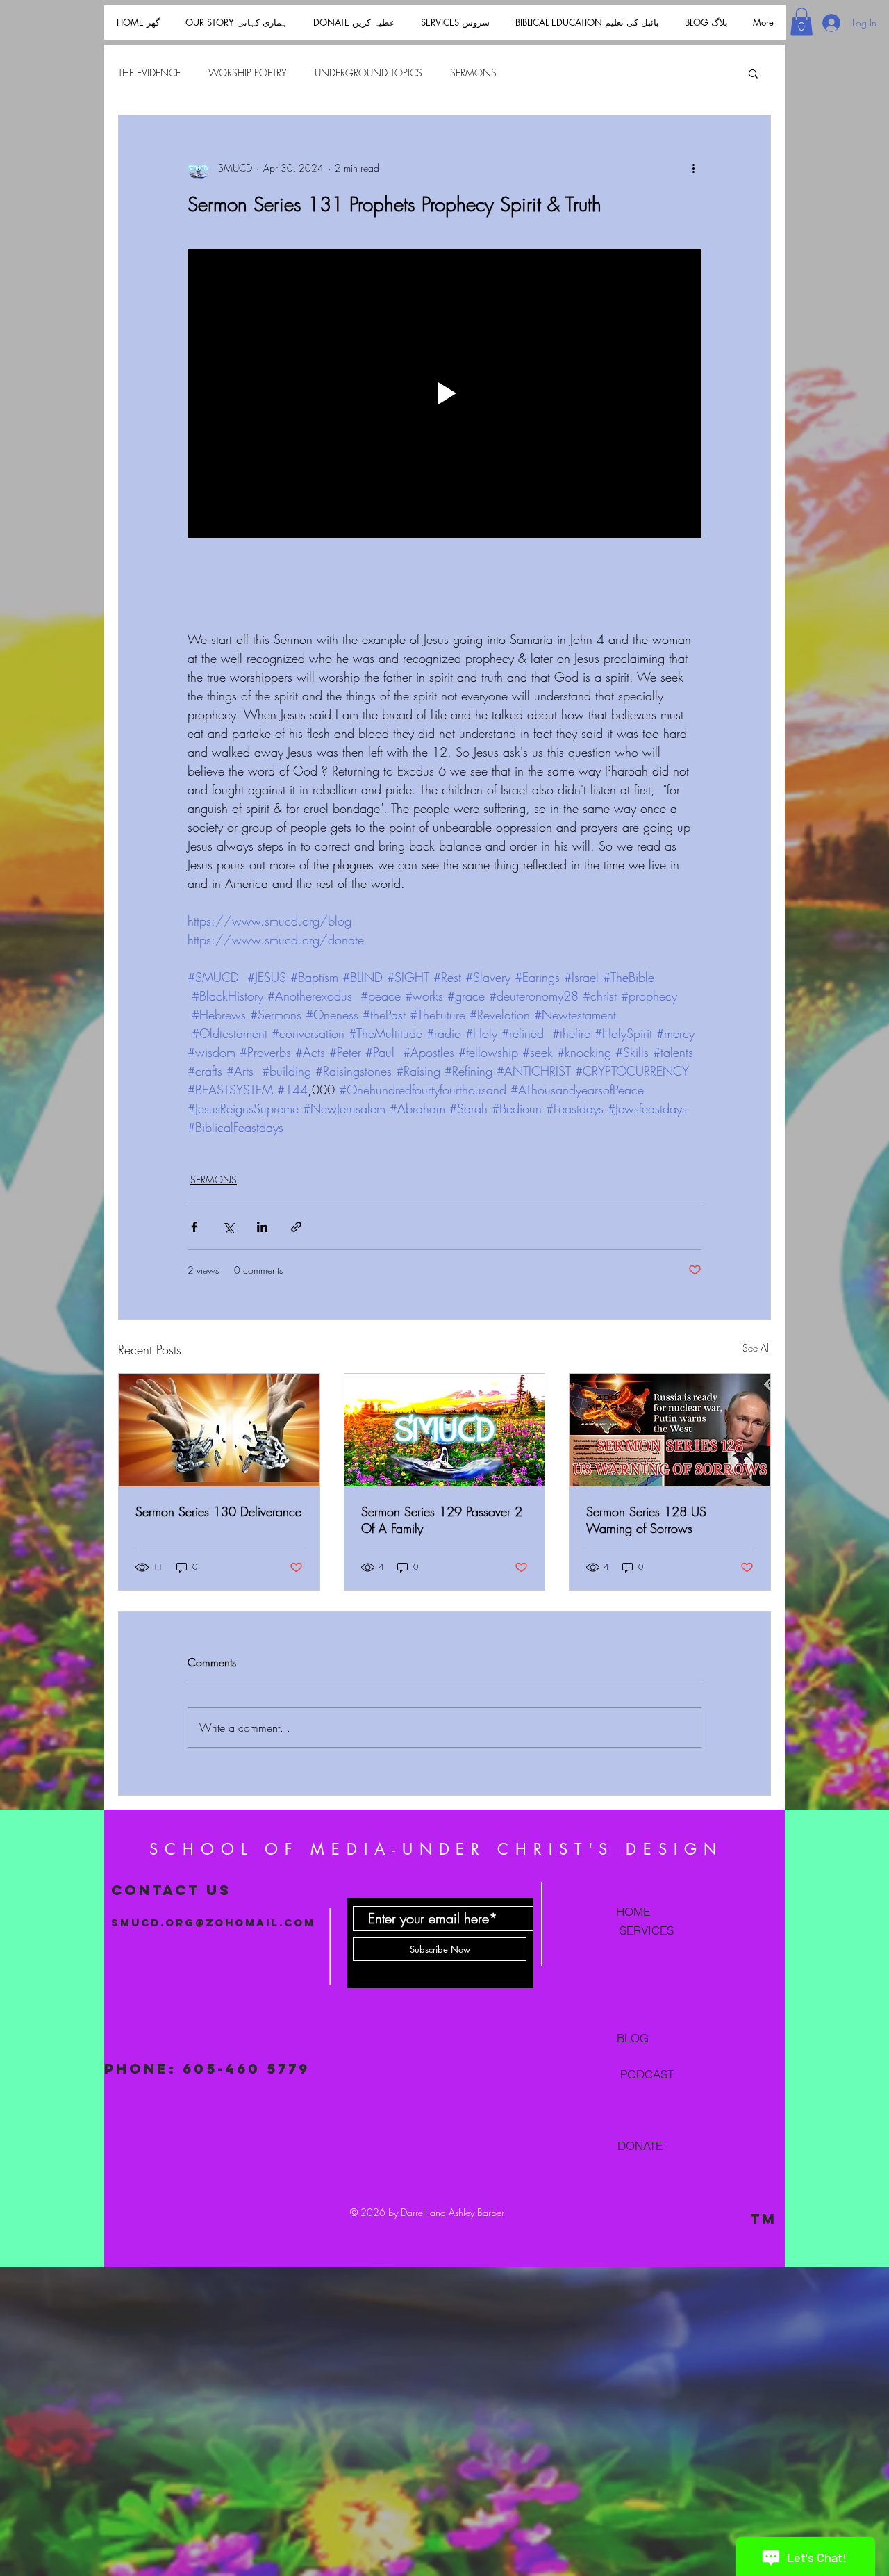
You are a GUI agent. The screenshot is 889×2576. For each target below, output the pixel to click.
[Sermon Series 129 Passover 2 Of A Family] (445, 1430)
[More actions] (693, 168)
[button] (801, 22)
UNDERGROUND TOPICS (368, 73)
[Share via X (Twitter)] (228, 1227)
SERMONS (473, 73)
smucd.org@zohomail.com (213, 1922)
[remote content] (444, 593)
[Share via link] (296, 1227)
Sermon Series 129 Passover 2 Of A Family (442, 1520)
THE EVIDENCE (149, 73)
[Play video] (444, 393)
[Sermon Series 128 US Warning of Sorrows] (670, 1430)
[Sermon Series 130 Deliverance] (219, 1430)
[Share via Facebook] (194, 1227)
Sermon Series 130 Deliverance (218, 1511)
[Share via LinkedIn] (262, 1227)
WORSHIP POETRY (248, 73)
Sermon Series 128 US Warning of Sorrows (646, 1520)
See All (757, 1348)
